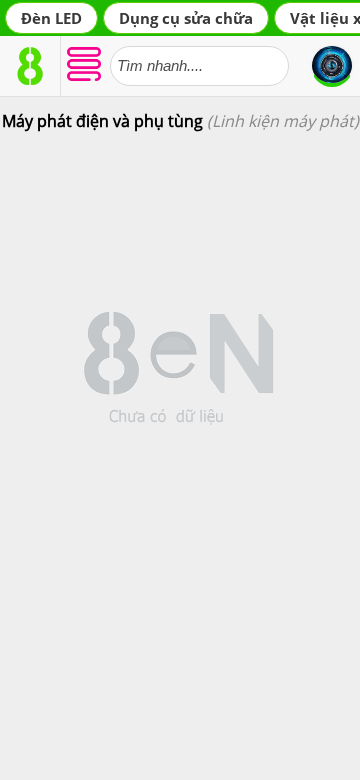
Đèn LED (51, 18)
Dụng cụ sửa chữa (186, 18)
